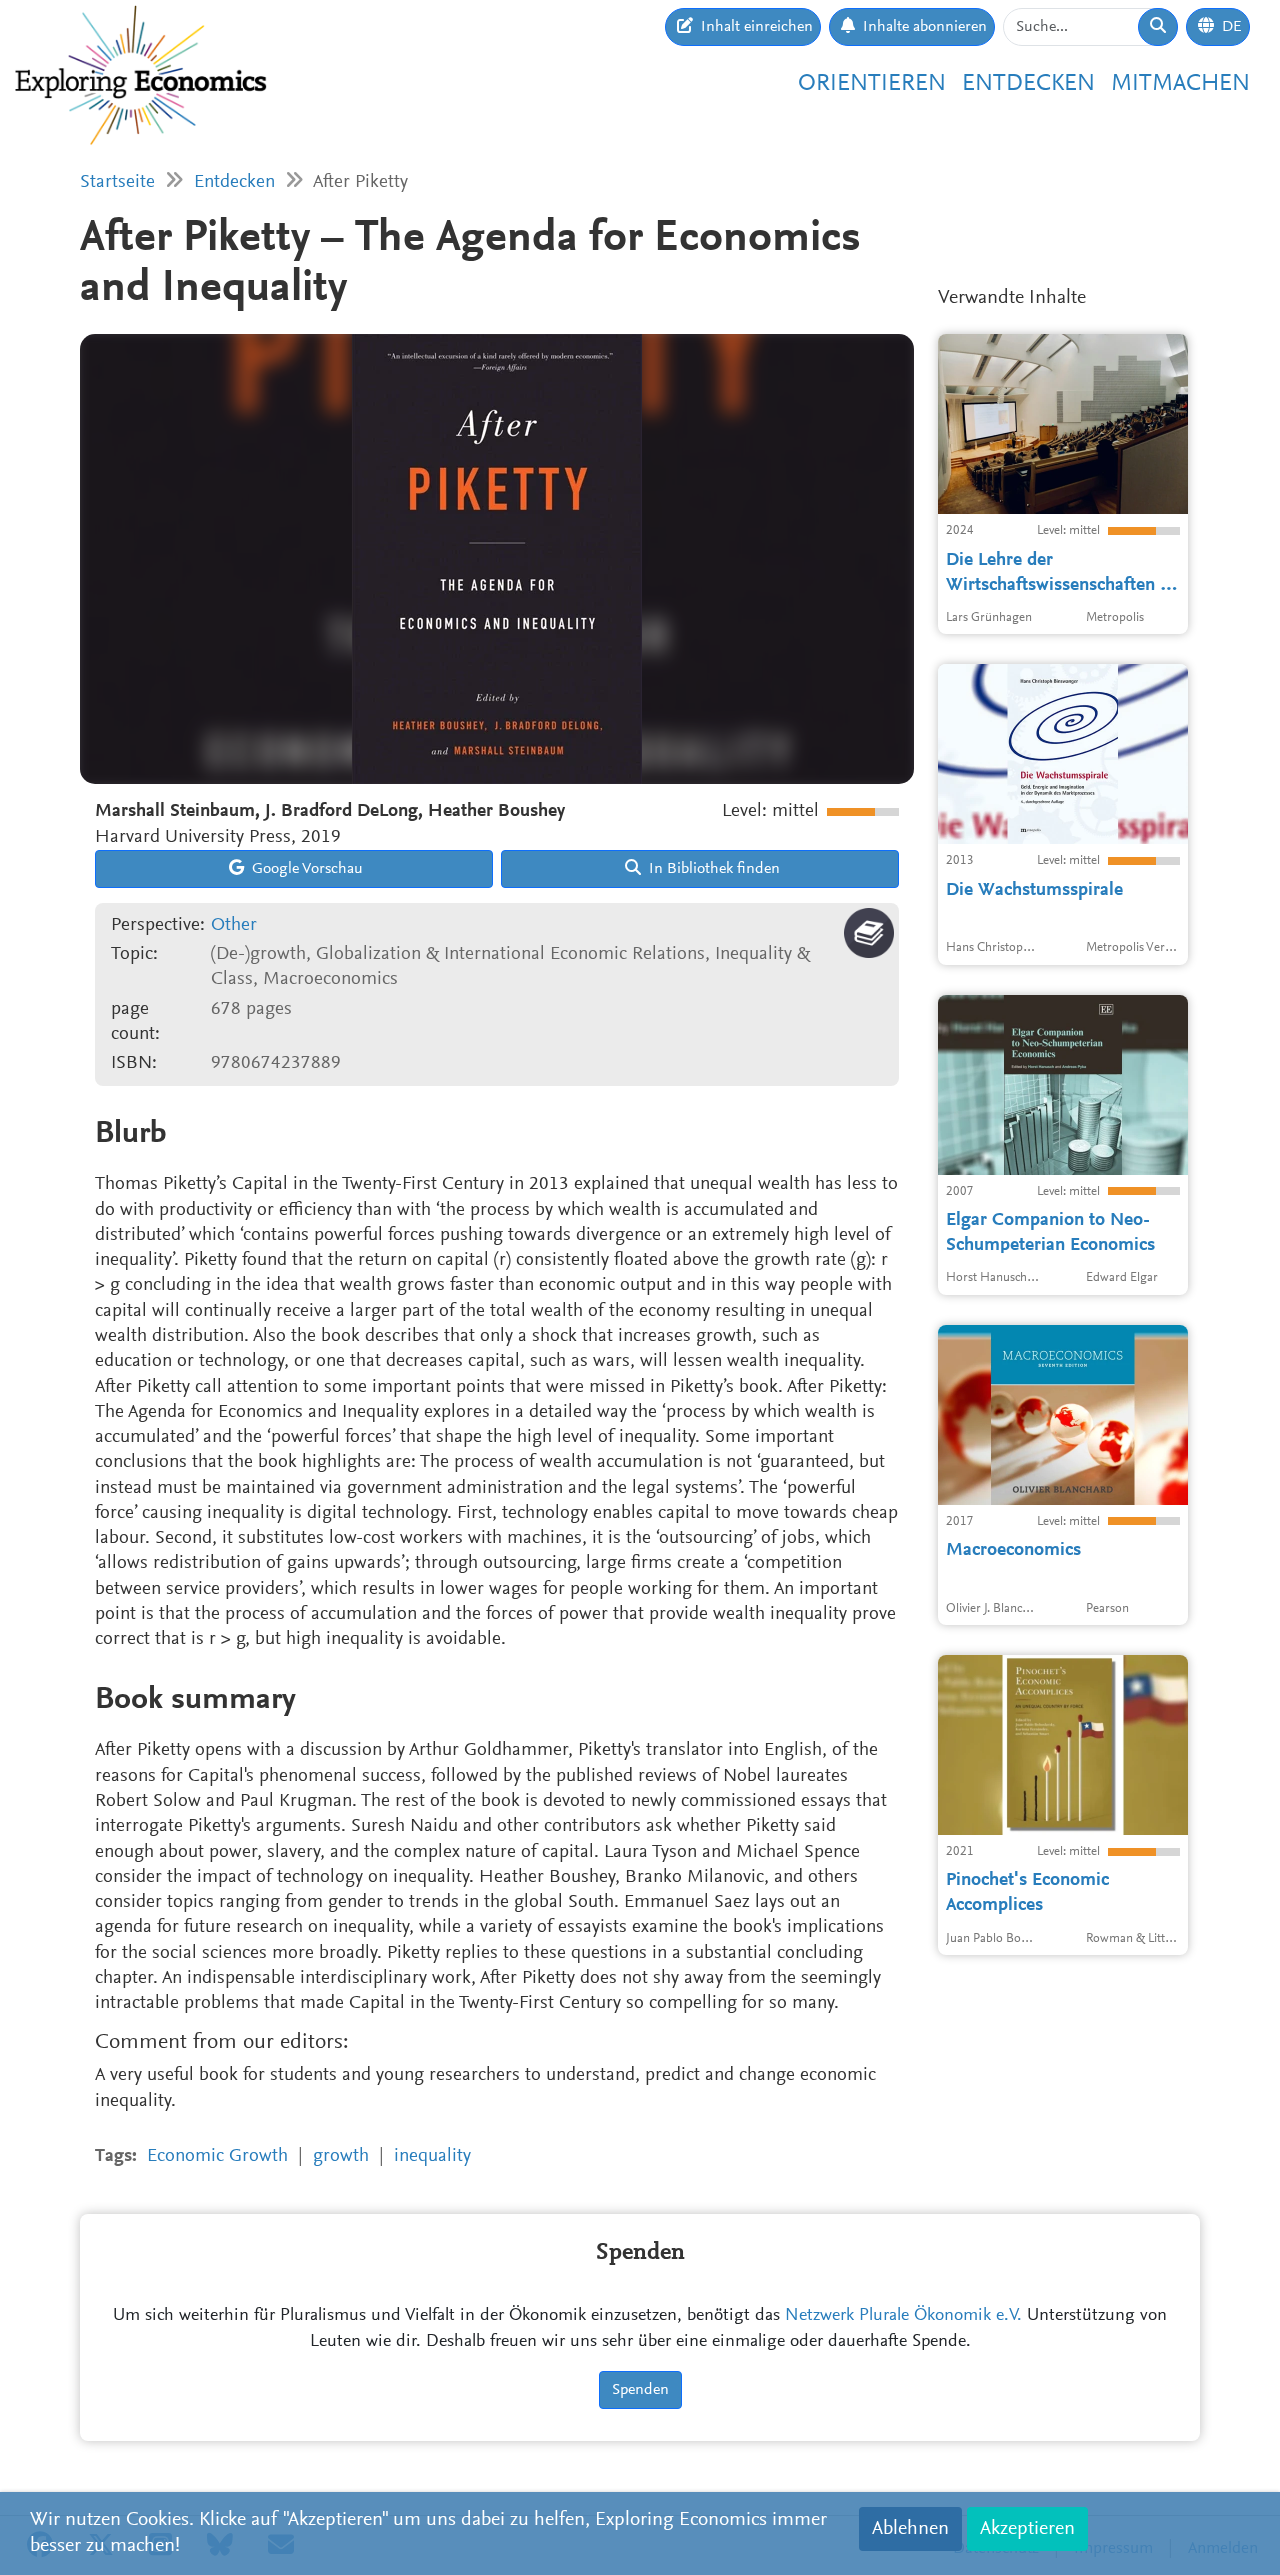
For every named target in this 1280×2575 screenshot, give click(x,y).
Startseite (117, 182)
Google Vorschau (305, 869)
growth (341, 2156)
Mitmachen (1180, 84)
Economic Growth (217, 2156)
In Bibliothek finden (712, 869)
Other (234, 925)
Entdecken (1028, 84)
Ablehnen (910, 2529)
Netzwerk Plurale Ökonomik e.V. (903, 2316)
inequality (432, 2156)
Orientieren (872, 84)
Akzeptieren (1027, 2529)
